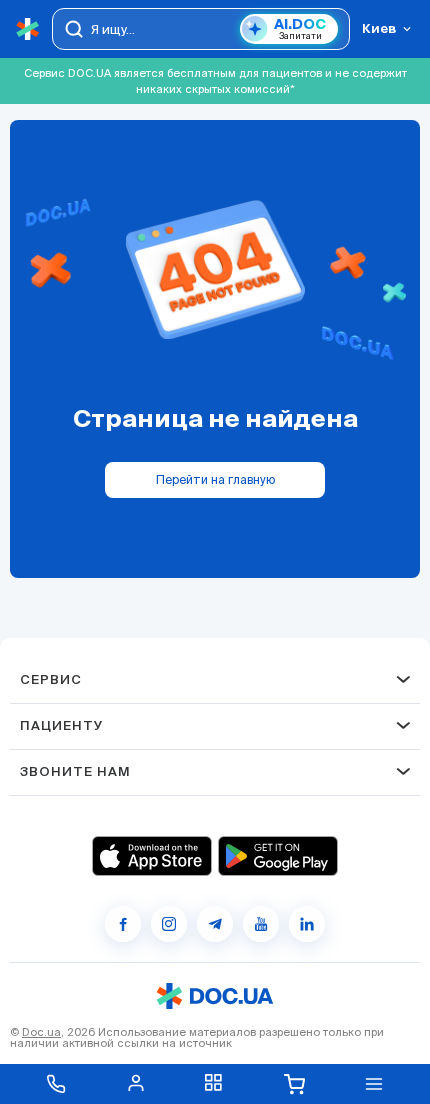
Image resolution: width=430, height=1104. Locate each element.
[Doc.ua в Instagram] (169, 924)
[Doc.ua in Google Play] (278, 856)
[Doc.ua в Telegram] (215, 924)
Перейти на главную (215, 479)
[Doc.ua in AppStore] (152, 856)
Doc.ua (41, 1032)
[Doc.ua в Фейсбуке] (123, 924)
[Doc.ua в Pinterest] (307, 924)
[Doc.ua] (28, 29)
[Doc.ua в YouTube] (261, 924)
